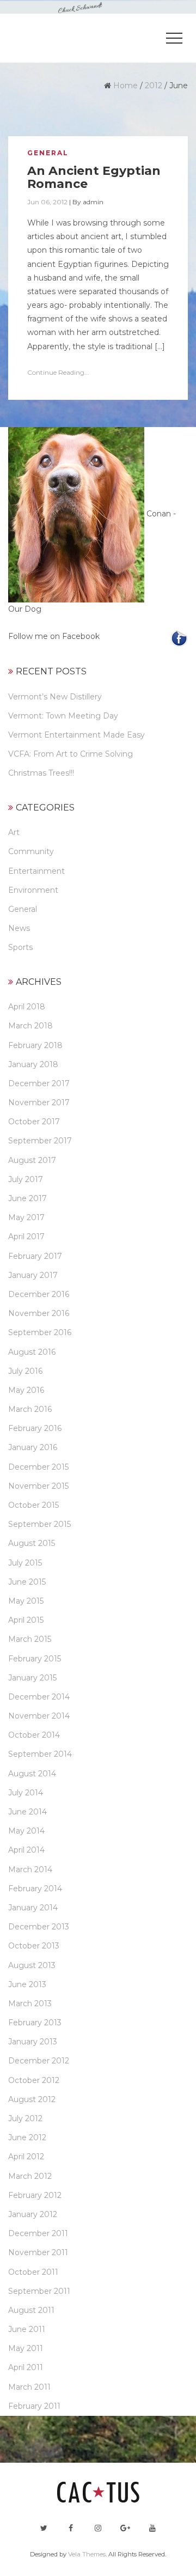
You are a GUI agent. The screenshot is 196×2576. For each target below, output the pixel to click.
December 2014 (39, 1697)
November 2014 (39, 1716)
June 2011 (27, 2329)
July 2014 (26, 1793)
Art (14, 832)
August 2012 (32, 2099)
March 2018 (30, 1026)
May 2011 (26, 2348)
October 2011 (33, 2272)
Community (31, 851)
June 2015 (27, 1582)
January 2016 (33, 1447)
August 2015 (32, 1543)
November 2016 (39, 1313)
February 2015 (35, 1659)
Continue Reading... (58, 372)
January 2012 (33, 2214)
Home (125, 86)
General (48, 153)
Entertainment (36, 871)
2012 (154, 86)
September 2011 (39, 2291)
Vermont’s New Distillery (55, 697)
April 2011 (26, 2367)
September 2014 (40, 1754)
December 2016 (39, 1294)
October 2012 (34, 2080)
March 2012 (30, 2176)
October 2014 (34, 1735)
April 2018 (27, 1007)
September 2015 (39, 1524)
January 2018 (33, 1064)
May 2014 (26, 1831)
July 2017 (26, 1179)
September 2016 (40, 1332)
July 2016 (25, 1371)
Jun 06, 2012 (47, 202)
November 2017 (39, 1103)
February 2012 (35, 2195)
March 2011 (29, 2387)
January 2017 (33, 1275)
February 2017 (35, 1256)
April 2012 (26, 2157)
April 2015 (26, 1620)
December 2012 (39, 2061)
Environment (33, 890)
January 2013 (33, 2042)
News (19, 928)
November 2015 (38, 1486)
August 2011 (31, 2310)
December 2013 (39, 1927)
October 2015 (33, 1505)
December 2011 (38, 2233)
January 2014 (33, 1908)
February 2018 (35, 1045)
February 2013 (35, 2023)
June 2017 (27, 1198)
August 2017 (32, 1160)
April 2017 (26, 1237)
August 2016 (32, 1352)
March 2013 (30, 2003)
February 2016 (35, 1428)
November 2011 (38, 2252)
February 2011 (34, 2406)
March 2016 (30, 1409)
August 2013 (32, 1965)
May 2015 (26, 1601)
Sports (20, 947)
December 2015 (38, 1467)
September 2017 (40, 1141)
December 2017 (39, 1083)
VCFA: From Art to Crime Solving (71, 754)
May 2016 (26, 1390)
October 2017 (34, 1122)
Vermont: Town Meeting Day (63, 716)
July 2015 (25, 1563)
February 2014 (35, 1889)
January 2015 (32, 1678)
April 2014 (26, 1850)
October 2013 (34, 1946)
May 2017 (26, 1217)
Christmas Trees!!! (41, 773)
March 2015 (30, 1639)
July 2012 (25, 2118)
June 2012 (27, 2137)
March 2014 (30, 1869)
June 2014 (27, 1812)
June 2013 (27, 1984)
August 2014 (32, 1774)
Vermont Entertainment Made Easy (76, 735)
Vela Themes (87, 2554)
